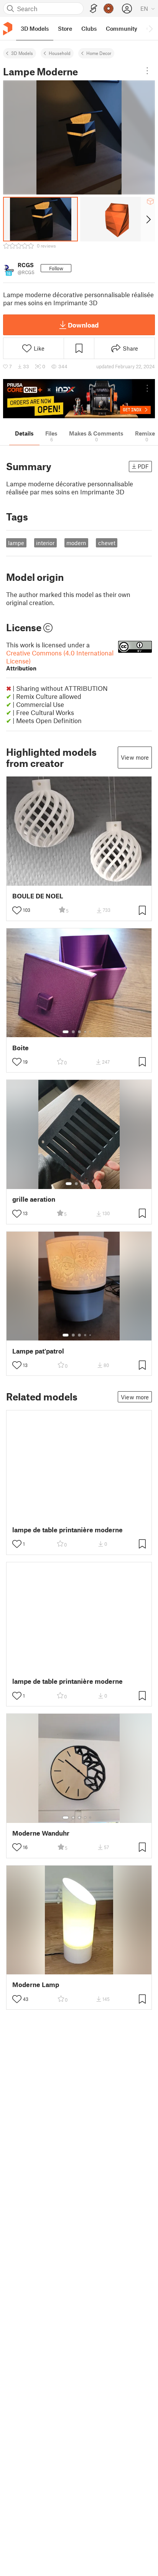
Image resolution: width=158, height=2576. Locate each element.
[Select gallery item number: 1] (66, 1032)
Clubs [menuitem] (89, 28)
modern (76, 543)
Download (83, 325)
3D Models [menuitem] (35, 28)
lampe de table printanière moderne (67, 1530)
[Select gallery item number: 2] (73, 1032)
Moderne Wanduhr (41, 1833)
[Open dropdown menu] (147, 71)
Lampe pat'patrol (38, 1351)
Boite (21, 1048)
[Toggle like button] (17, 910)
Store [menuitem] (65, 28)
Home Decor (99, 53)
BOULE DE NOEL (38, 896)
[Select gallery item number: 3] (79, 1032)
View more (135, 757)
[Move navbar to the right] (150, 28)
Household (60, 53)
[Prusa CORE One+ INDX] (79, 399)
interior (45, 543)
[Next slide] (148, 219)
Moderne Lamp (36, 1985)
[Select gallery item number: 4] (86, 1032)
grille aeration (34, 1199)
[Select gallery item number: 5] (91, 1032)
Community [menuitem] (122, 28)
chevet (107, 543)
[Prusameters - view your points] (109, 8)
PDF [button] (143, 466)
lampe (16, 543)
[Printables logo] (8, 29)
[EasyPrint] (94, 9)
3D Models (22, 53)
